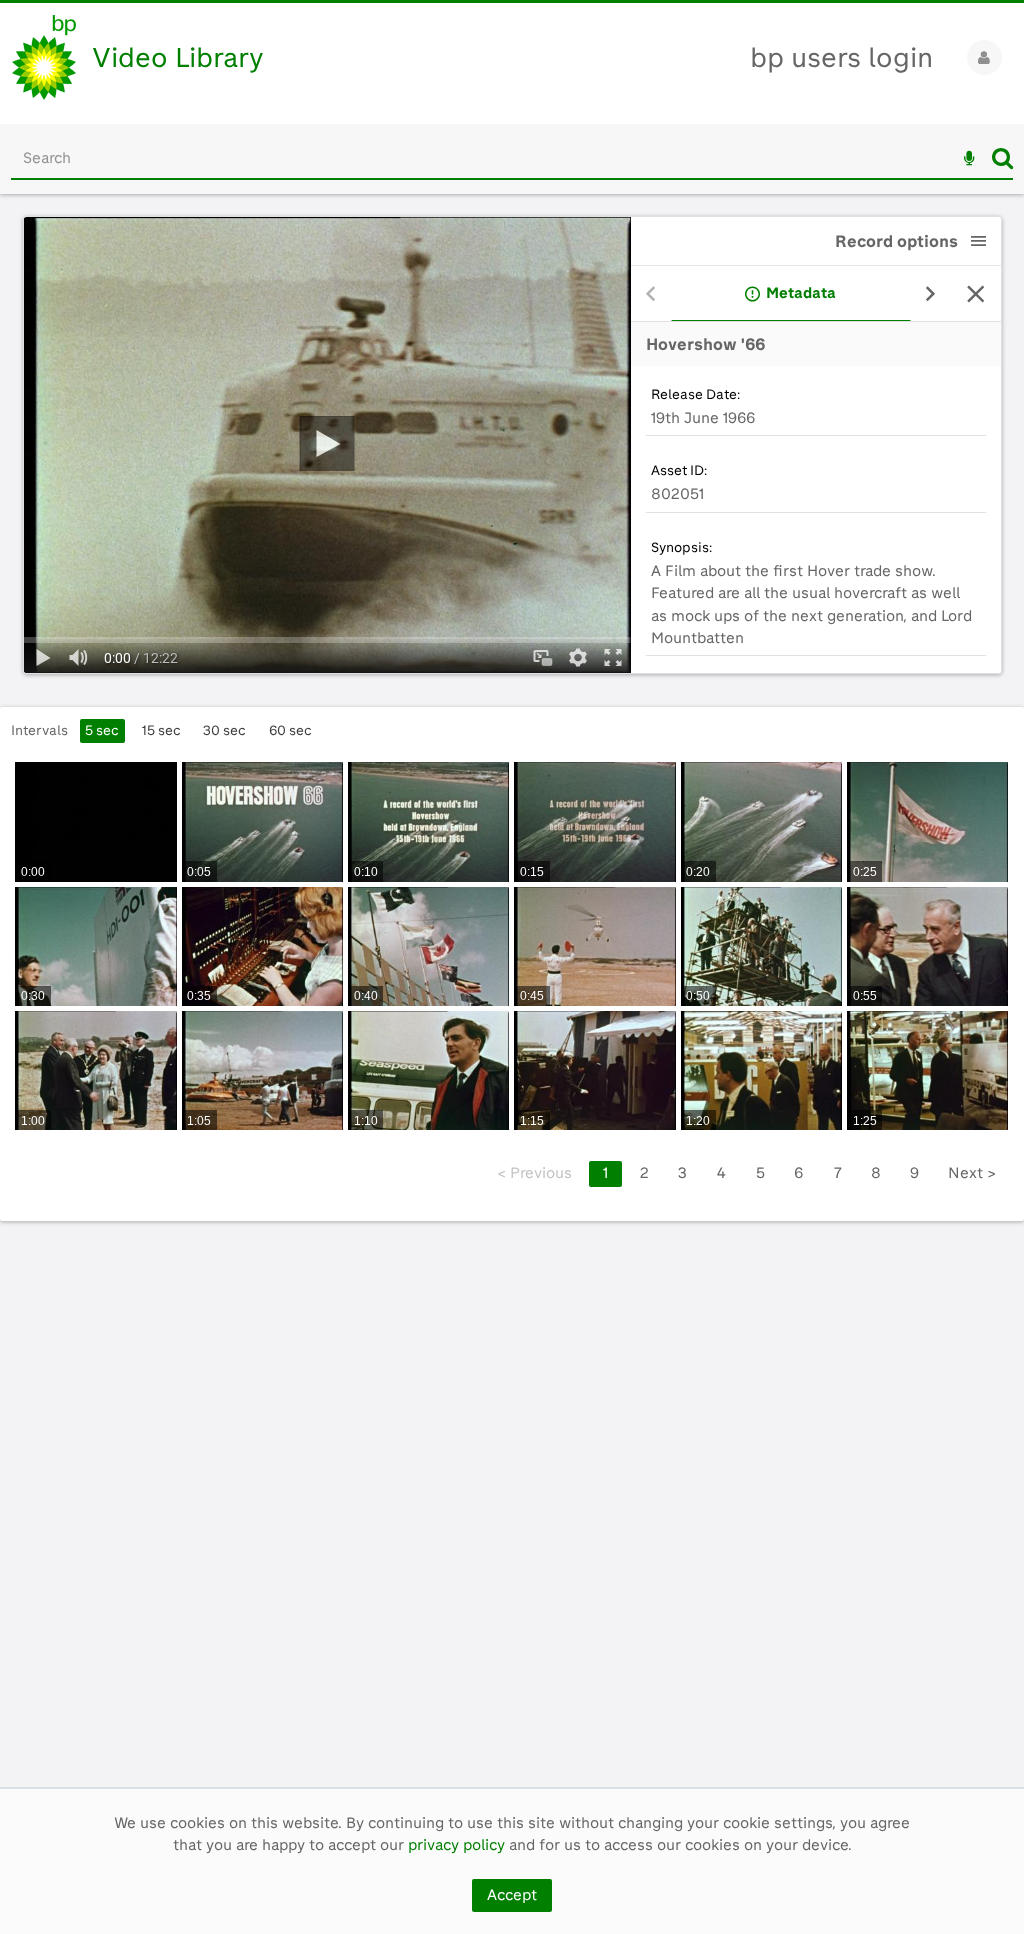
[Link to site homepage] (44, 57)
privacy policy (456, 1845)
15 (161, 730)
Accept (512, 1895)
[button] (979, 241)
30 (224, 730)
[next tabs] (931, 294)
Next (972, 1173)
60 (290, 730)
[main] (512, 990)
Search (1002, 158)
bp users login (841, 57)
